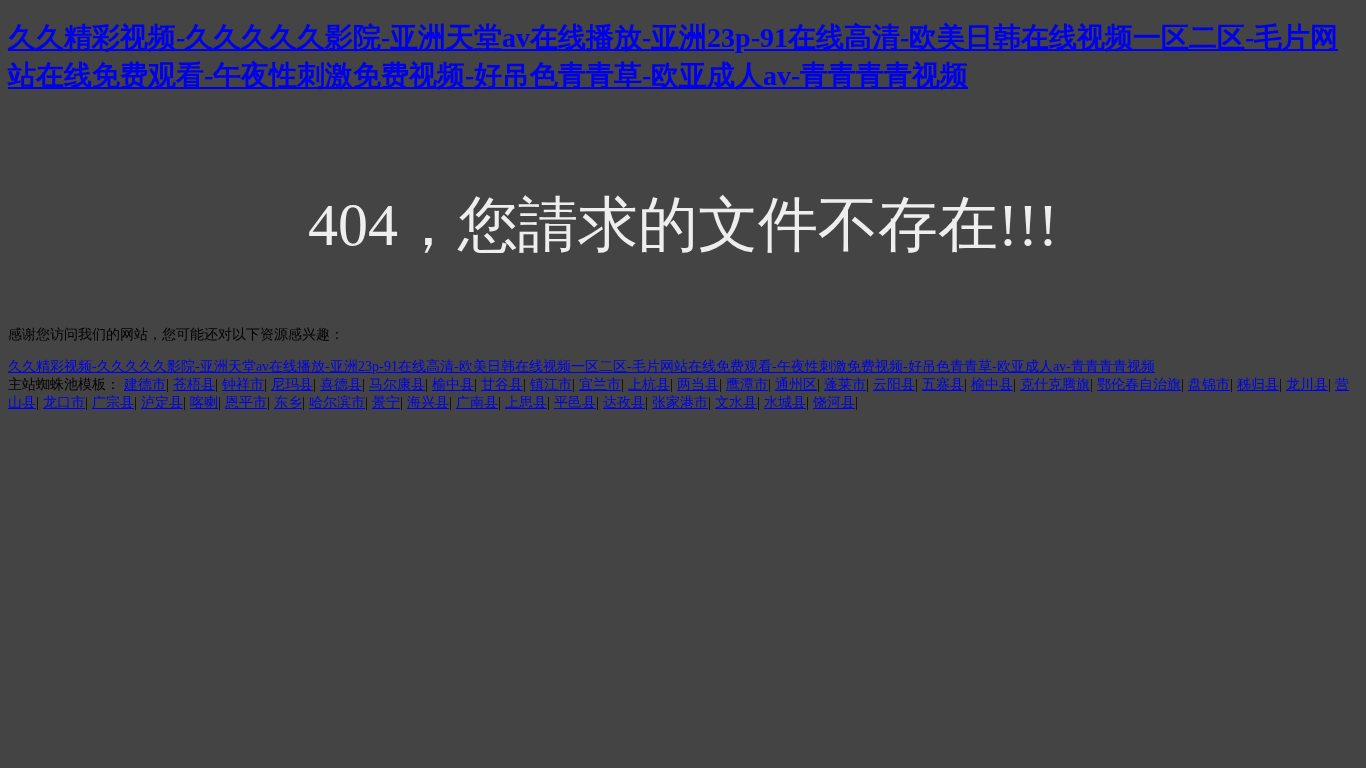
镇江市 (551, 384)
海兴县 (428, 402)
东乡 (288, 402)
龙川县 (1307, 384)
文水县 (736, 402)
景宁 (386, 402)
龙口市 (64, 402)
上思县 (526, 402)
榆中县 (453, 384)
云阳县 (894, 384)
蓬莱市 (845, 384)
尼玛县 (292, 384)
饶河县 (834, 402)
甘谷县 (502, 384)
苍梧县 (194, 384)
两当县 (698, 384)
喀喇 (204, 402)
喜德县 (341, 384)
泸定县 (162, 402)
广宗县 (113, 402)
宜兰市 (600, 384)
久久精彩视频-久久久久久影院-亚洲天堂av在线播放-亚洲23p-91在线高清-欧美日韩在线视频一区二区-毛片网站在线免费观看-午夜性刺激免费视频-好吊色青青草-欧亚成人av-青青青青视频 (581, 366)
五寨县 (943, 384)
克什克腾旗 (1055, 384)
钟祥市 (243, 384)
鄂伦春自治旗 (1139, 384)
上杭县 (649, 384)
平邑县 (575, 402)
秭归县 (1258, 384)
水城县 (785, 402)
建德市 (145, 384)
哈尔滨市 (337, 402)
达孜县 (624, 402)
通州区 (796, 384)
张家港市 (680, 402)
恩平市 (246, 402)
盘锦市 (1209, 384)
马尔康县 (397, 384)
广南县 (477, 402)
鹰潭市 (747, 384)
